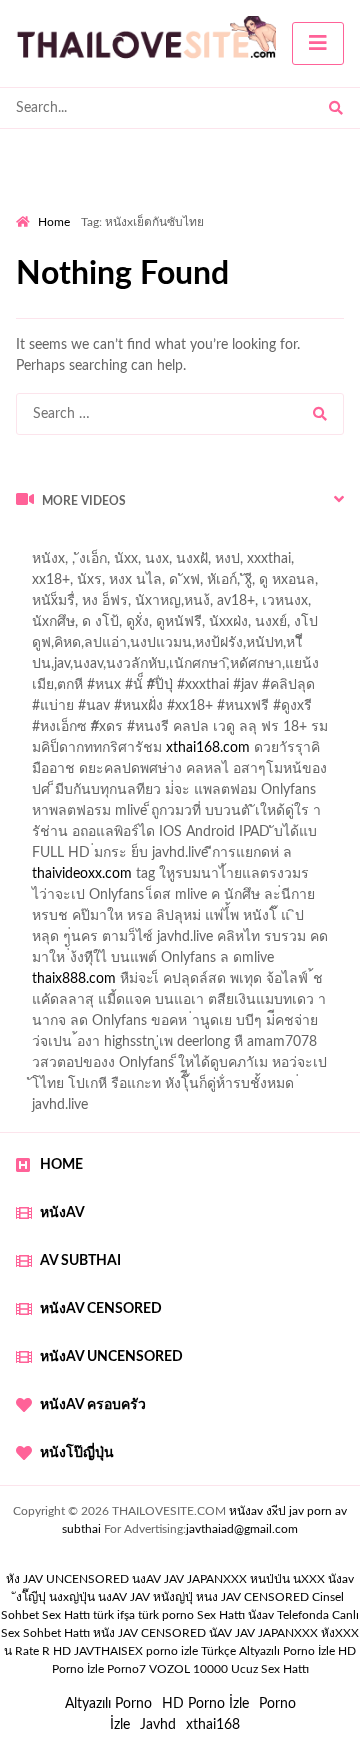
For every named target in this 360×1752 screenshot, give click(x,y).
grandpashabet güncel (190, 774)
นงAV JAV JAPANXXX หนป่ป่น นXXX (228, 1579)
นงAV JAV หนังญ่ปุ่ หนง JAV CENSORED (203, 1597)
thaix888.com (74, 979)
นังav (261, 1615)
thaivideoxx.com (82, 874)
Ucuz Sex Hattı (270, 1669)
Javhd (158, 1725)
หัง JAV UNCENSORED (67, 1579)
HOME (61, 1165)
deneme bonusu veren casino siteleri (217, 585)
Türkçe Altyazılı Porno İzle (268, 1651)
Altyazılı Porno (108, 1704)
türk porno (166, 1615)
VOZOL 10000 (188, 1669)
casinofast (122, 564)
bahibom (196, 564)
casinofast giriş (151, 753)
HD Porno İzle (205, 1704)
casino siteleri (201, 606)
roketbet (306, 753)
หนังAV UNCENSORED (111, 1357)
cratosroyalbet (316, 732)
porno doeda (160, 543)
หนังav (62, 1213)
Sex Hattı (221, 1615)
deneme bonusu (155, 711)
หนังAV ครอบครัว (93, 1405)
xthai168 (213, 1725)
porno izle (87, 543)
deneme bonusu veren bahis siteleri (186, 669)
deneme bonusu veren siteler (159, 627)
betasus (39, 732)
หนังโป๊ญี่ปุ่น (77, 1453)
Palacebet (45, 564)
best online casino (176, 690)
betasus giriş (309, 711)
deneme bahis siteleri (80, 606)
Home (54, 222)
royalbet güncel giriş (265, 543)
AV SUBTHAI (80, 1261)
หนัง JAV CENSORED (149, 1633)
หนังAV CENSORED (101, 1309)
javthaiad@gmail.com (242, 1529)
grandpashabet (61, 774)
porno (34, 543)
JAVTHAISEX (108, 1651)
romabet (238, 753)
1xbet (238, 711)
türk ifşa (114, 1615)
